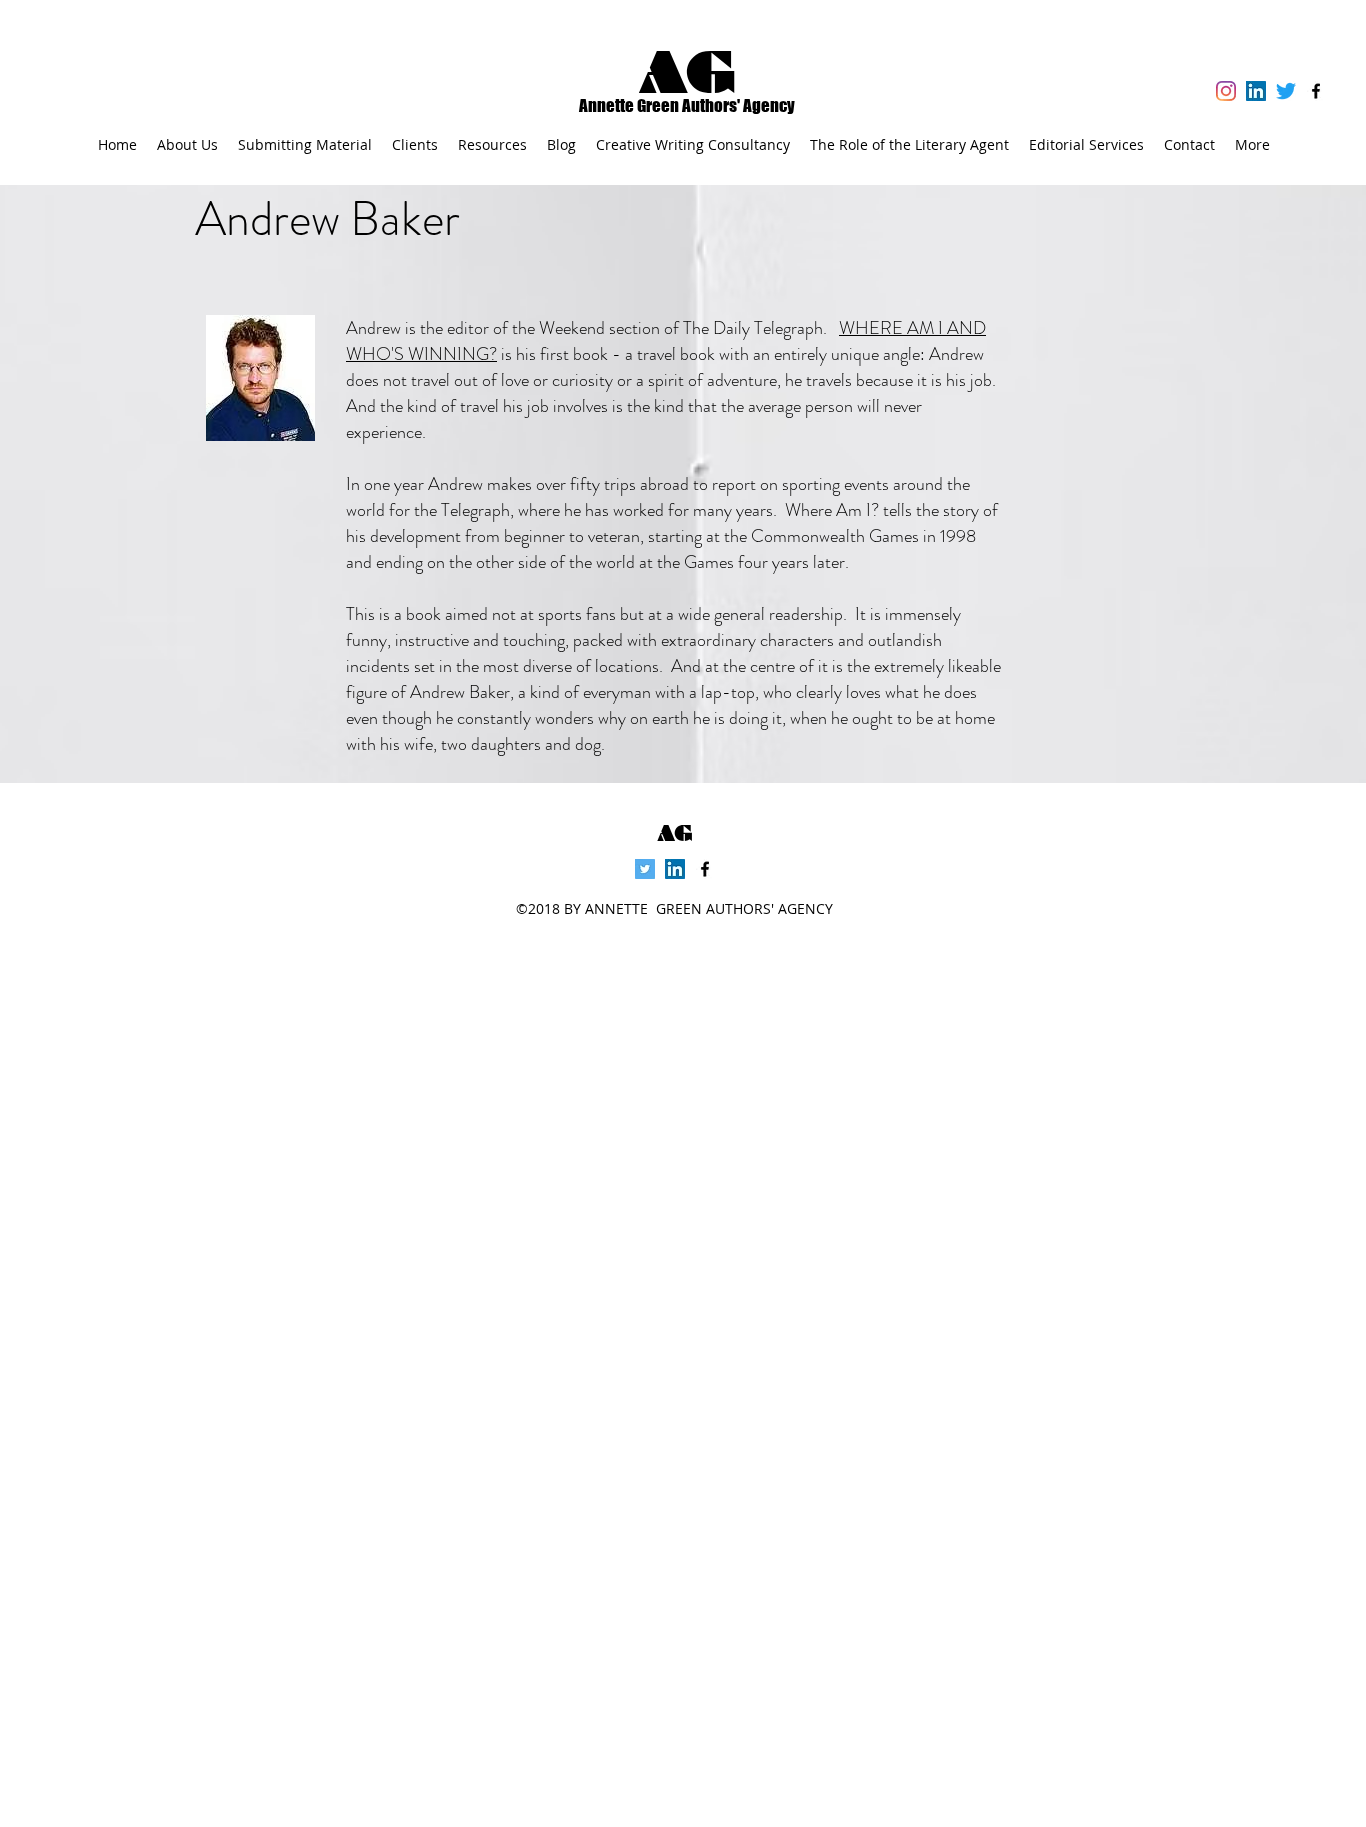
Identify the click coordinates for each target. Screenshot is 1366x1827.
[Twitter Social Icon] (645, 869)
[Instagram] (1226, 91)
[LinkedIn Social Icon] (1256, 91)
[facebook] (1316, 91)
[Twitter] (1286, 91)
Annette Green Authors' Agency (687, 105)
